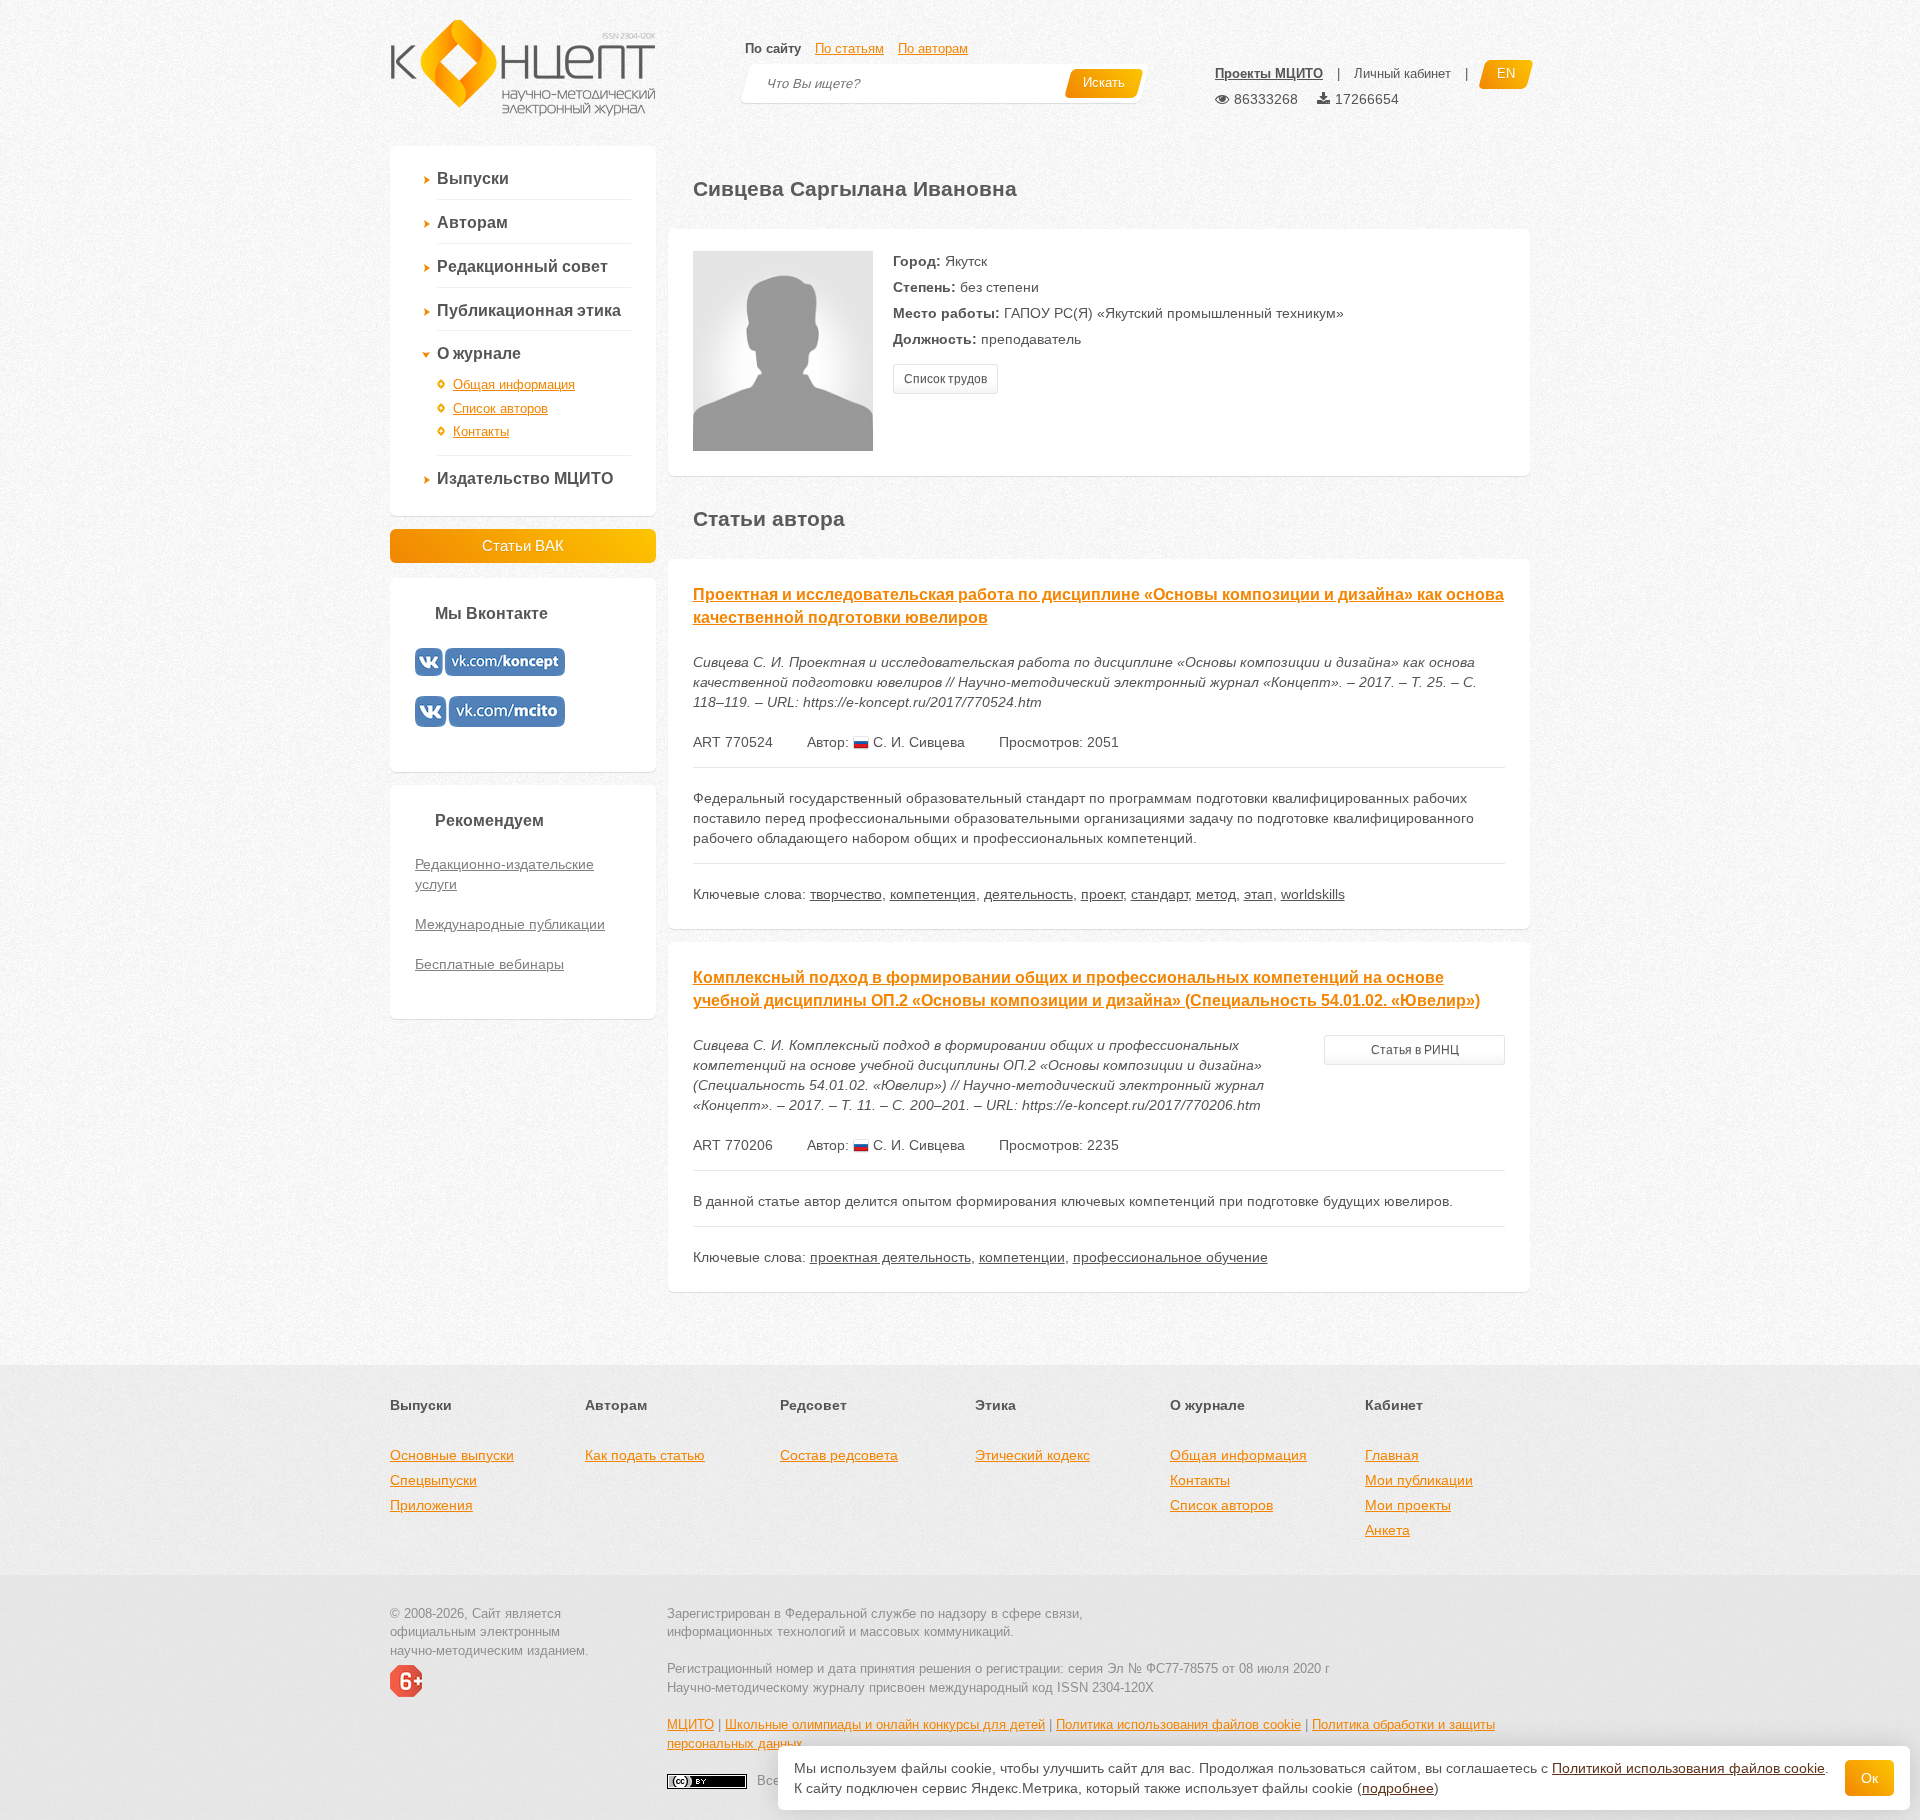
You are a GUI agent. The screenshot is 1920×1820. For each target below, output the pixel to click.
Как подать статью (645, 1455)
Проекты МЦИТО (1269, 73)
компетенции (1022, 1257)
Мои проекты (1408, 1505)
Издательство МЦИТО (525, 478)
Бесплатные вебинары (489, 964)
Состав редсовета (839, 1455)
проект (1102, 894)
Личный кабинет (1402, 73)
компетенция (933, 894)
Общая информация (514, 384)
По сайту (773, 48)
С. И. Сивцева (917, 742)
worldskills (1313, 894)
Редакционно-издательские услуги (504, 874)
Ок (1869, 1778)
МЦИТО (690, 1724)
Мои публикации (1419, 1480)
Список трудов (945, 379)
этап (1258, 894)
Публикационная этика (529, 310)
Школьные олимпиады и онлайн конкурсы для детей (885, 1724)
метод (1216, 894)
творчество (846, 894)
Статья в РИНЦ (1415, 1050)
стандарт (1159, 894)
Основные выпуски (452, 1455)
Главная (1392, 1455)
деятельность (1028, 894)
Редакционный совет (522, 266)
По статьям (849, 48)
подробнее (1398, 1788)
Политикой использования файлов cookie (1688, 1768)
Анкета (1387, 1530)
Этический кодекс (1032, 1455)
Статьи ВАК (523, 545)
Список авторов (500, 408)
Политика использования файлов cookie (1178, 1724)
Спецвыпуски (433, 1480)
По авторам (933, 48)
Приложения (431, 1505)
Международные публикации (510, 924)
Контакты (481, 431)
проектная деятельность (890, 1257)
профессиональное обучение (1170, 1257)
